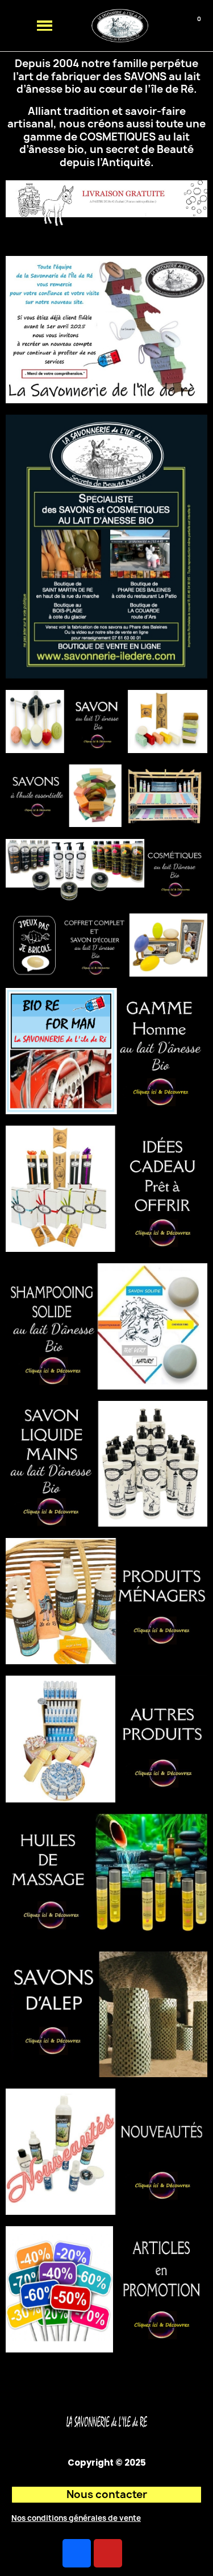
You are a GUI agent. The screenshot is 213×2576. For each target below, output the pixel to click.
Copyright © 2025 (107, 2463)
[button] (155, 26)
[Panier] (192, 26)
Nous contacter (107, 2494)
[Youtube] (108, 2553)
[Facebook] (77, 2553)
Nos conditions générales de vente (76, 2518)
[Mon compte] (175, 26)
